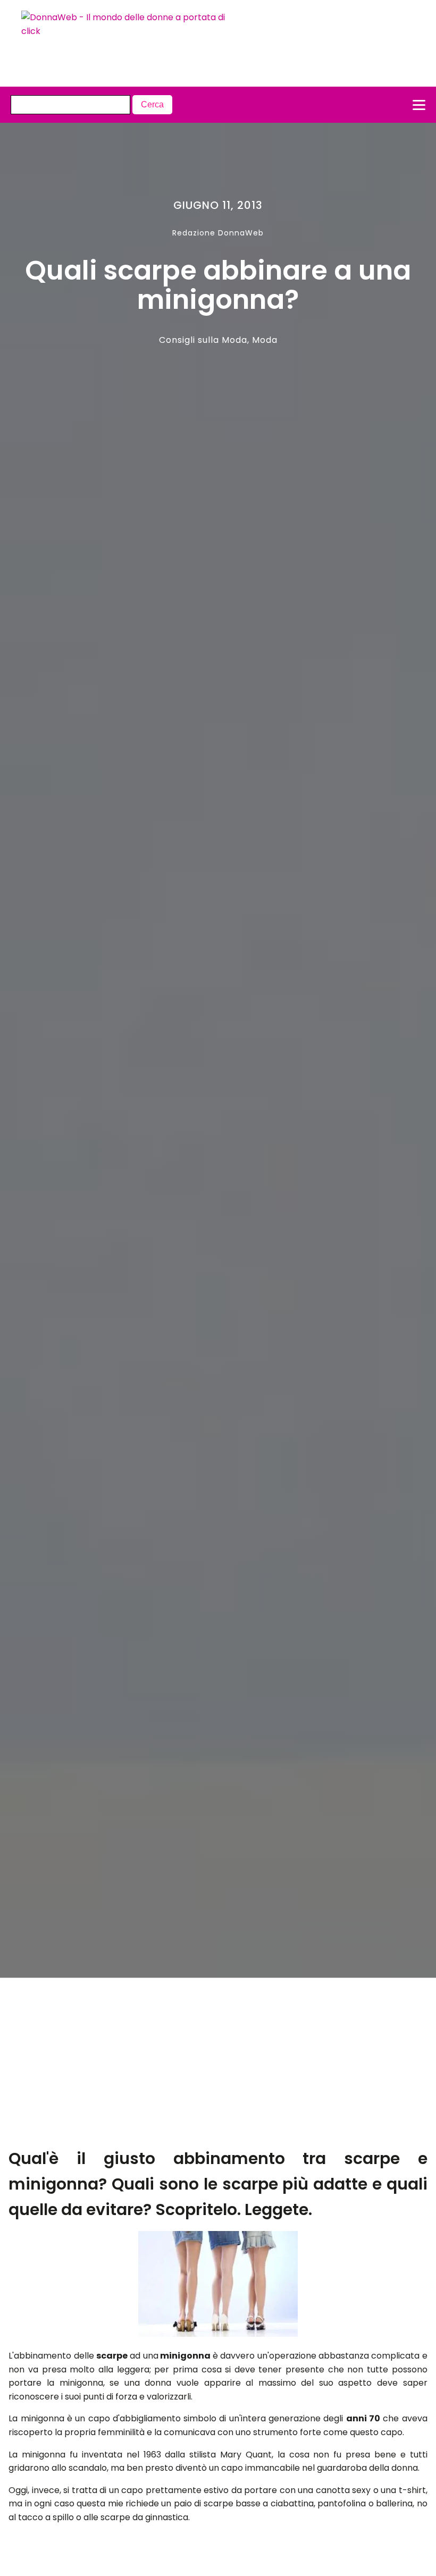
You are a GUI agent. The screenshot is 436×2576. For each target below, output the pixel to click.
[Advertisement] (197, 2067)
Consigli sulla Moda (203, 340)
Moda (265, 340)
